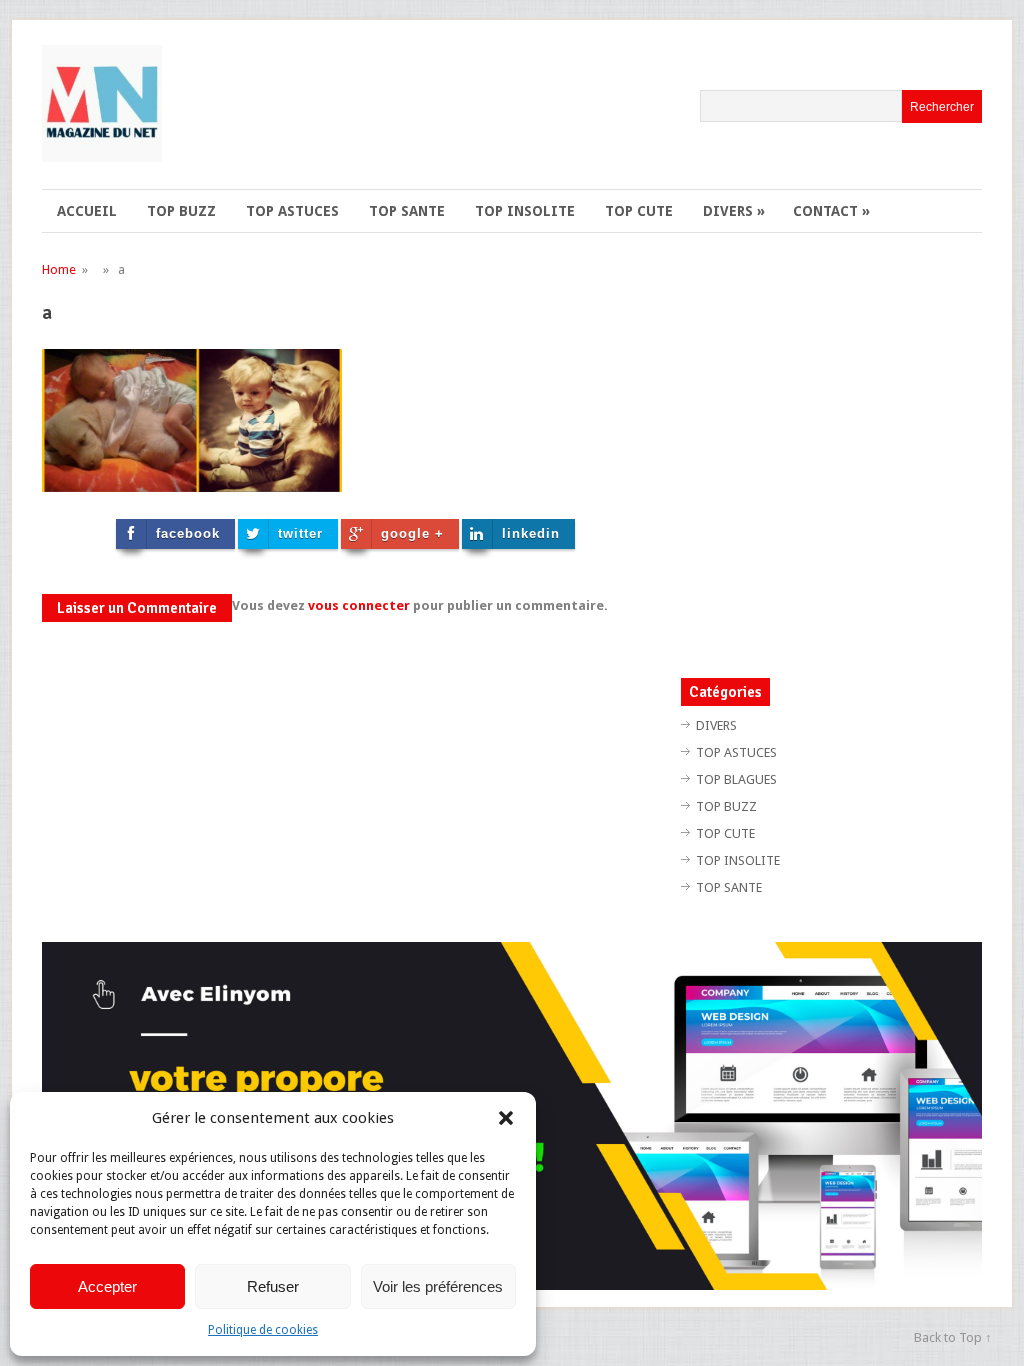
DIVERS (734, 211)
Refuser (273, 1286)
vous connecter (359, 605)
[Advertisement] (849, 458)
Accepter (107, 1286)
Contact (831, 211)
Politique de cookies (263, 1330)
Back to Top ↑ (953, 1337)
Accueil (87, 211)
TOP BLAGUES (736, 779)
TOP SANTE (407, 211)
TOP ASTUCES (292, 211)
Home (59, 269)
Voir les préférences (438, 1286)
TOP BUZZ (181, 211)
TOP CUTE (639, 211)
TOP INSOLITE (525, 211)
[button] (506, 1118)
